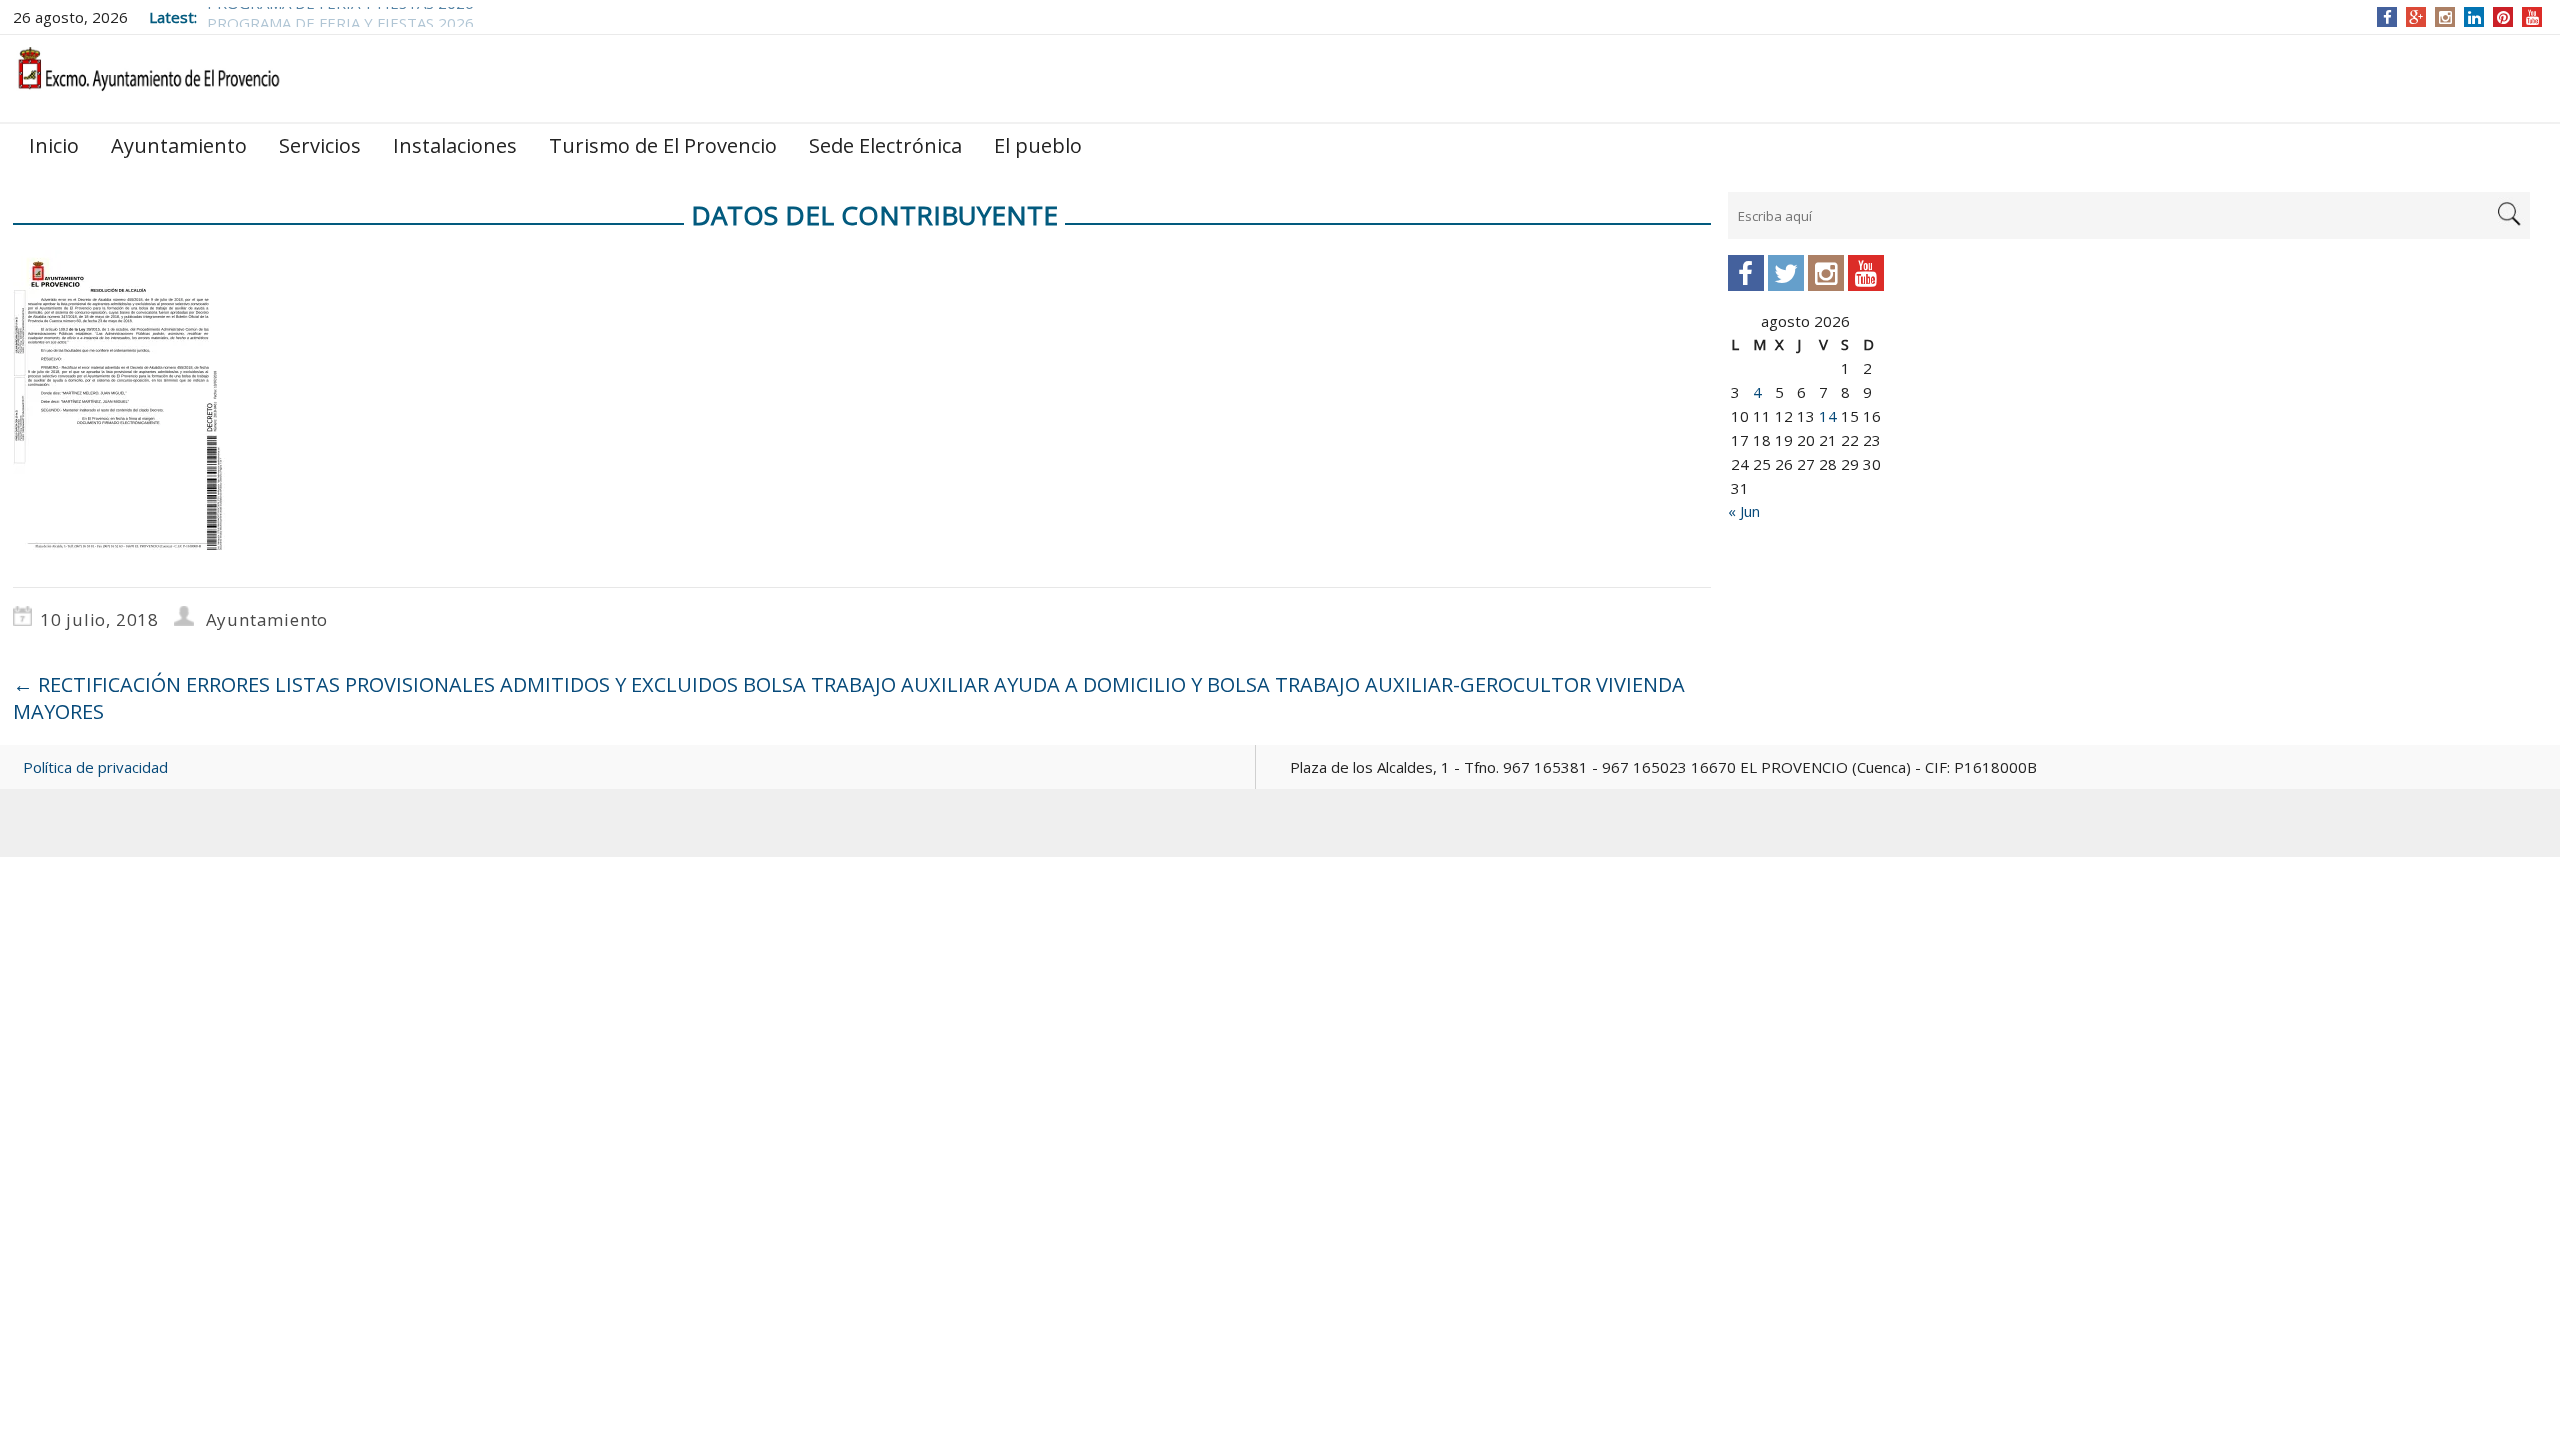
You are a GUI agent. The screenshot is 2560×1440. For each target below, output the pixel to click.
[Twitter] (1786, 273)
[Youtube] (1866, 273)
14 (1828, 416)
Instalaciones (455, 145)
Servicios (320, 145)
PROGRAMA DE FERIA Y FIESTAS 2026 (340, 17)
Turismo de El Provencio (663, 145)
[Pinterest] (2503, 17)
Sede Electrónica (885, 145)
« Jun (1744, 511)
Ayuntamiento (179, 145)
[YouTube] (2532, 17)
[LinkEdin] (2474, 17)
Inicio (54, 145)
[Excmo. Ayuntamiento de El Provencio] (148, 77)
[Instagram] (2445, 17)
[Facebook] (2387, 17)
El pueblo (1038, 145)
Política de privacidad (95, 767)
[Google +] (2416, 17)
